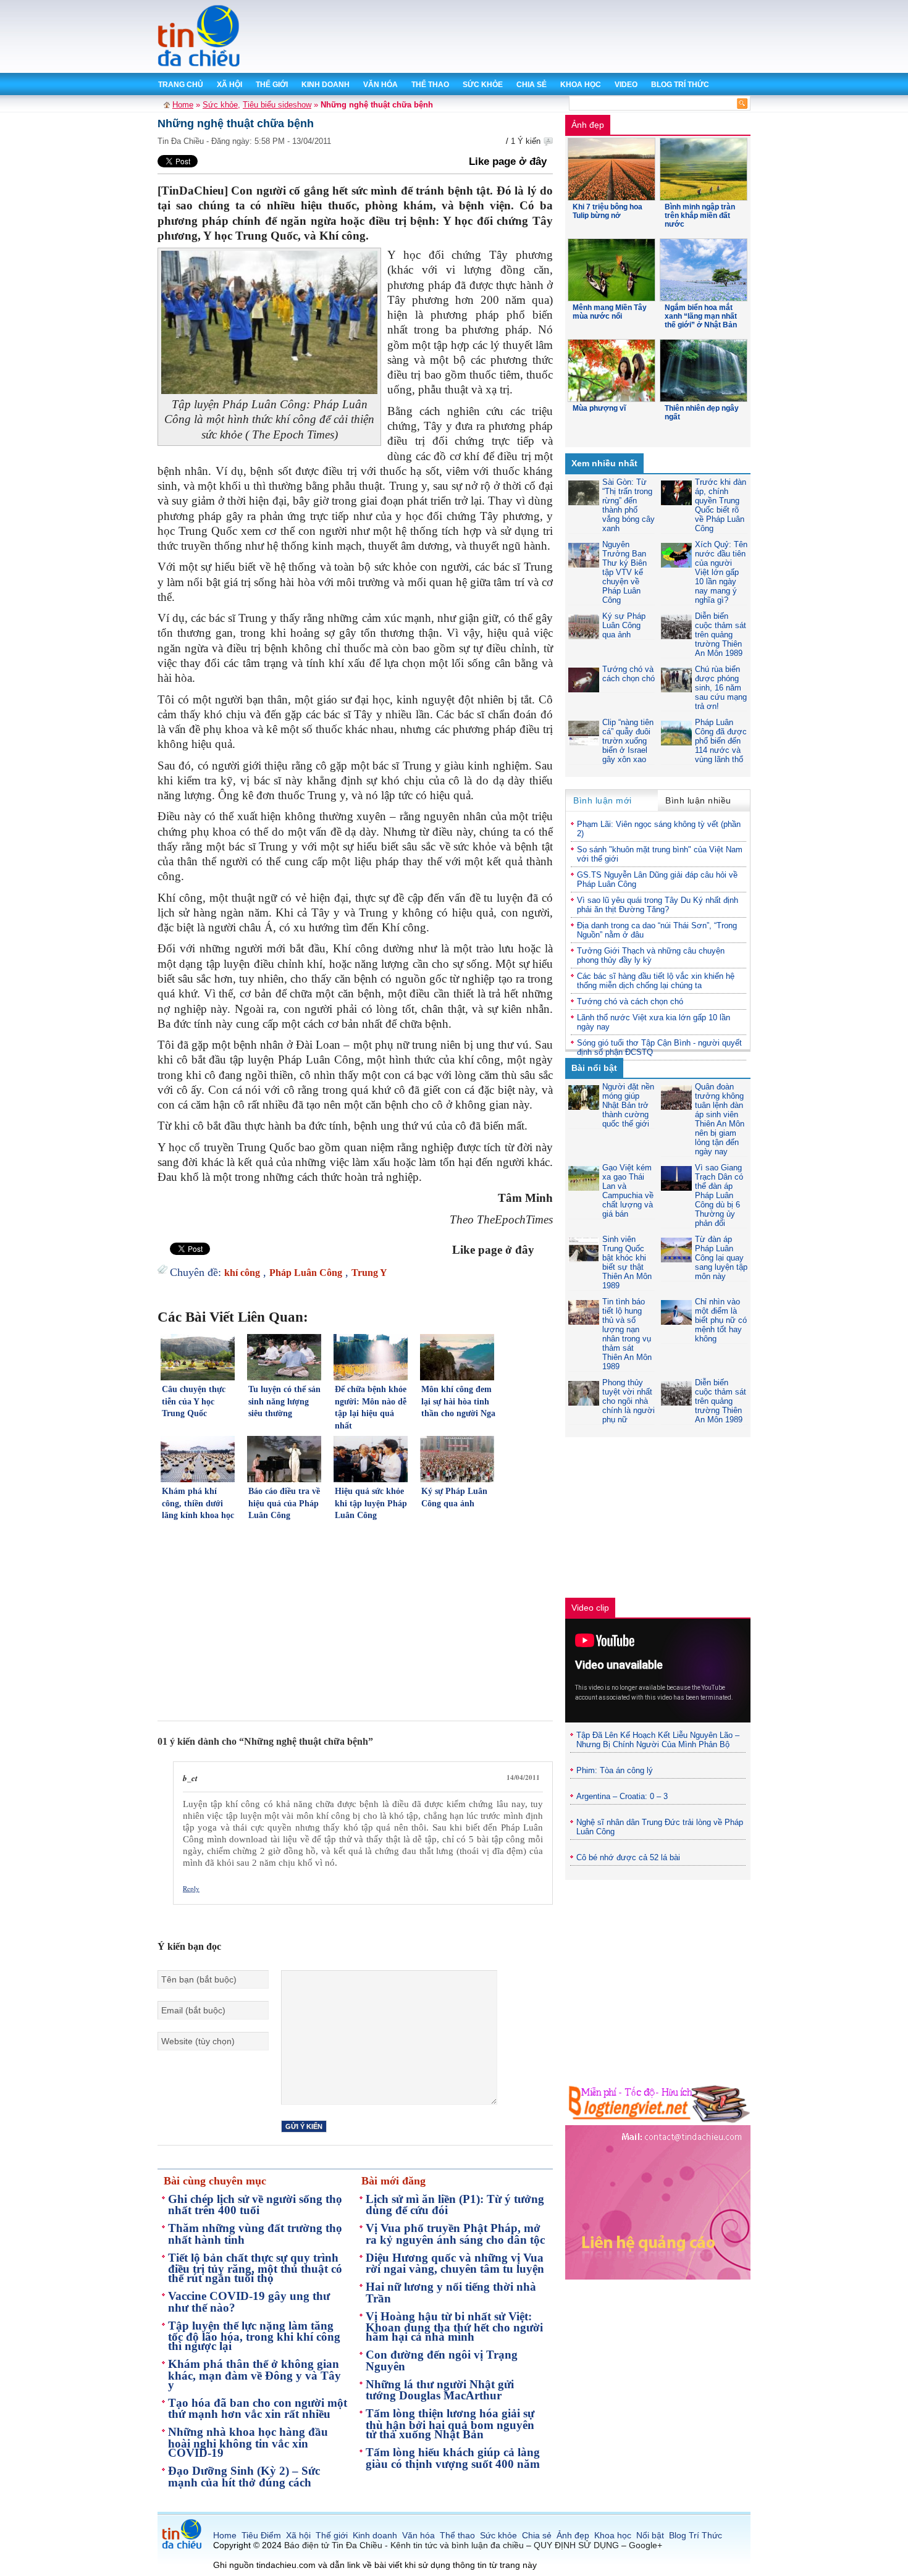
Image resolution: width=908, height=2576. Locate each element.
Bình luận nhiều (698, 800)
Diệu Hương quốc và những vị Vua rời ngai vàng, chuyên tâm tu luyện (455, 2263)
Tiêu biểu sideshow (277, 105)
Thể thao (430, 85)
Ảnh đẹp (588, 125)
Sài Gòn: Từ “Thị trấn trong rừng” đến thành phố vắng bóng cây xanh (628, 505)
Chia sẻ (532, 85)
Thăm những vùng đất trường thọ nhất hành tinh (255, 2234)
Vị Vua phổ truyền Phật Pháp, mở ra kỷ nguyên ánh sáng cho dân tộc (455, 2234)
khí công (242, 1273)
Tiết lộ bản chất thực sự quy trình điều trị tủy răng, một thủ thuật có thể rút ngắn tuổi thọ (255, 2268)
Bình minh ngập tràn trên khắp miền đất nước (700, 216)
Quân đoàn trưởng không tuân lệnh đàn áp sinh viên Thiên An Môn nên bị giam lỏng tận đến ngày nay (720, 1119)
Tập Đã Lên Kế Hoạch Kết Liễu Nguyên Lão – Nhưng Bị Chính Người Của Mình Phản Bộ (658, 1740)
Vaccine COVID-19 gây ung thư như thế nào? (249, 2302)
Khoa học (581, 85)
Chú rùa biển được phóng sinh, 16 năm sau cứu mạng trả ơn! (721, 688)
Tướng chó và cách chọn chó (628, 674)
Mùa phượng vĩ (599, 408)
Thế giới (272, 85)
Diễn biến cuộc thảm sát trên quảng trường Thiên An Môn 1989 (721, 635)
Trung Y (369, 1273)
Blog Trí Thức (680, 85)
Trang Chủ (181, 85)
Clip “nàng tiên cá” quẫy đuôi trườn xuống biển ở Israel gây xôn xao (628, 741)
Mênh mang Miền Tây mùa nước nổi (610, 312)
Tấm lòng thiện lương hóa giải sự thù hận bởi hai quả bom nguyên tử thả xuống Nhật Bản (450, 2424)
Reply (191, 1888)
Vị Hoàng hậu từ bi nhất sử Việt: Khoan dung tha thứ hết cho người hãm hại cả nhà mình (454, 2327)
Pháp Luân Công (306, 1273)
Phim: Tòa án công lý (615, 1770)
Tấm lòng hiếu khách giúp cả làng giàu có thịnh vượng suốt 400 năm (453, 2458)
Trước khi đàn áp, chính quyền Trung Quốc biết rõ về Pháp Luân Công (721, 505)
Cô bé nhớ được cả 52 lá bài (628, 1857)
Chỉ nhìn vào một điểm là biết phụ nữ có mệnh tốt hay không (721, 1320)
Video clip (590, 1608)
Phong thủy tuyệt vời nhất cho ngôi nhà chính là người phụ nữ (628, 1401)
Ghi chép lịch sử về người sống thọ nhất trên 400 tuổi (255, 2205)
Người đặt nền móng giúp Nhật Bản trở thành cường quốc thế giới (628, 1105)
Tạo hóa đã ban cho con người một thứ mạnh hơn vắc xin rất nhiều (258, 2409)
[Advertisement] (528, 37)
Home (183, 105)
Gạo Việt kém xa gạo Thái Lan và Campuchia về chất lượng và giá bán (628, 1191)
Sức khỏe (483, 85)
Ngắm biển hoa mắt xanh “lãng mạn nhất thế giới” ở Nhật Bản (701, 316)
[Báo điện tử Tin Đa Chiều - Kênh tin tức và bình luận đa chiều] (200, 65)
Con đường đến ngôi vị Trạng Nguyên (442, 2360)
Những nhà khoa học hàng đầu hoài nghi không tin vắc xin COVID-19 (248, 2442)
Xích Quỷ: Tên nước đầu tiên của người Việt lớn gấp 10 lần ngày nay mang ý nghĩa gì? (721, 572)
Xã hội (229, 85)
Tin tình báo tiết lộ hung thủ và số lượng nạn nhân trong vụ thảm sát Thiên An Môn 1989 (627, 1334)
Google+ (645, 2545)
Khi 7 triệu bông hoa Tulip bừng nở (607, 211)
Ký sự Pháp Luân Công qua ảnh (624, 625)
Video (626, 85)
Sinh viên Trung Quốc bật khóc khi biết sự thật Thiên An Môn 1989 (627, 1262)
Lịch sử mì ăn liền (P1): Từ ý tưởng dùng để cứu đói (455, 2205)
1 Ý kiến (526, 141)
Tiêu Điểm (261, 2535)
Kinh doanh (326, 85)
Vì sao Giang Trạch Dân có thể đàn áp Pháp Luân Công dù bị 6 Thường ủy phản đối (719, 1195)
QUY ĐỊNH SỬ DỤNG (576, 2545)
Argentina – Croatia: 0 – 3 (622, 1796)
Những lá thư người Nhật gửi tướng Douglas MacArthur (440, 2390)
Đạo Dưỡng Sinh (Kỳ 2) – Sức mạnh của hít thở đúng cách (244, 2477)
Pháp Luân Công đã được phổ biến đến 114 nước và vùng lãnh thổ (721, 741)
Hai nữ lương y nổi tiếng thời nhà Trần (451, 2293)
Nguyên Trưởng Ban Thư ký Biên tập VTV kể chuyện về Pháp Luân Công (624, 572)
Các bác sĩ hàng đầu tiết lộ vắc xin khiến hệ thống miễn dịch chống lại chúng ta (656, 981)
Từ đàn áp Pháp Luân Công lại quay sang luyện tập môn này (721, 1258)
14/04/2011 (523, 1777)
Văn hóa (380, 85)
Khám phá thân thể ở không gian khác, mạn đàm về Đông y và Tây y (254, 2374)
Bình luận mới (603, 800)
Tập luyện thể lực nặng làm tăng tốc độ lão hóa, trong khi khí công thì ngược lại (254, 2336)
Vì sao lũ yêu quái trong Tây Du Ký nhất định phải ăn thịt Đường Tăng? (658, 905)
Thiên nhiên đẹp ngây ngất (702, 413)
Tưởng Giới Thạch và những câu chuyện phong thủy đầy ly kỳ (651, 955)
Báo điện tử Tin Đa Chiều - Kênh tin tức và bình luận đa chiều (404, 2545)
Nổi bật (650, 2535)
